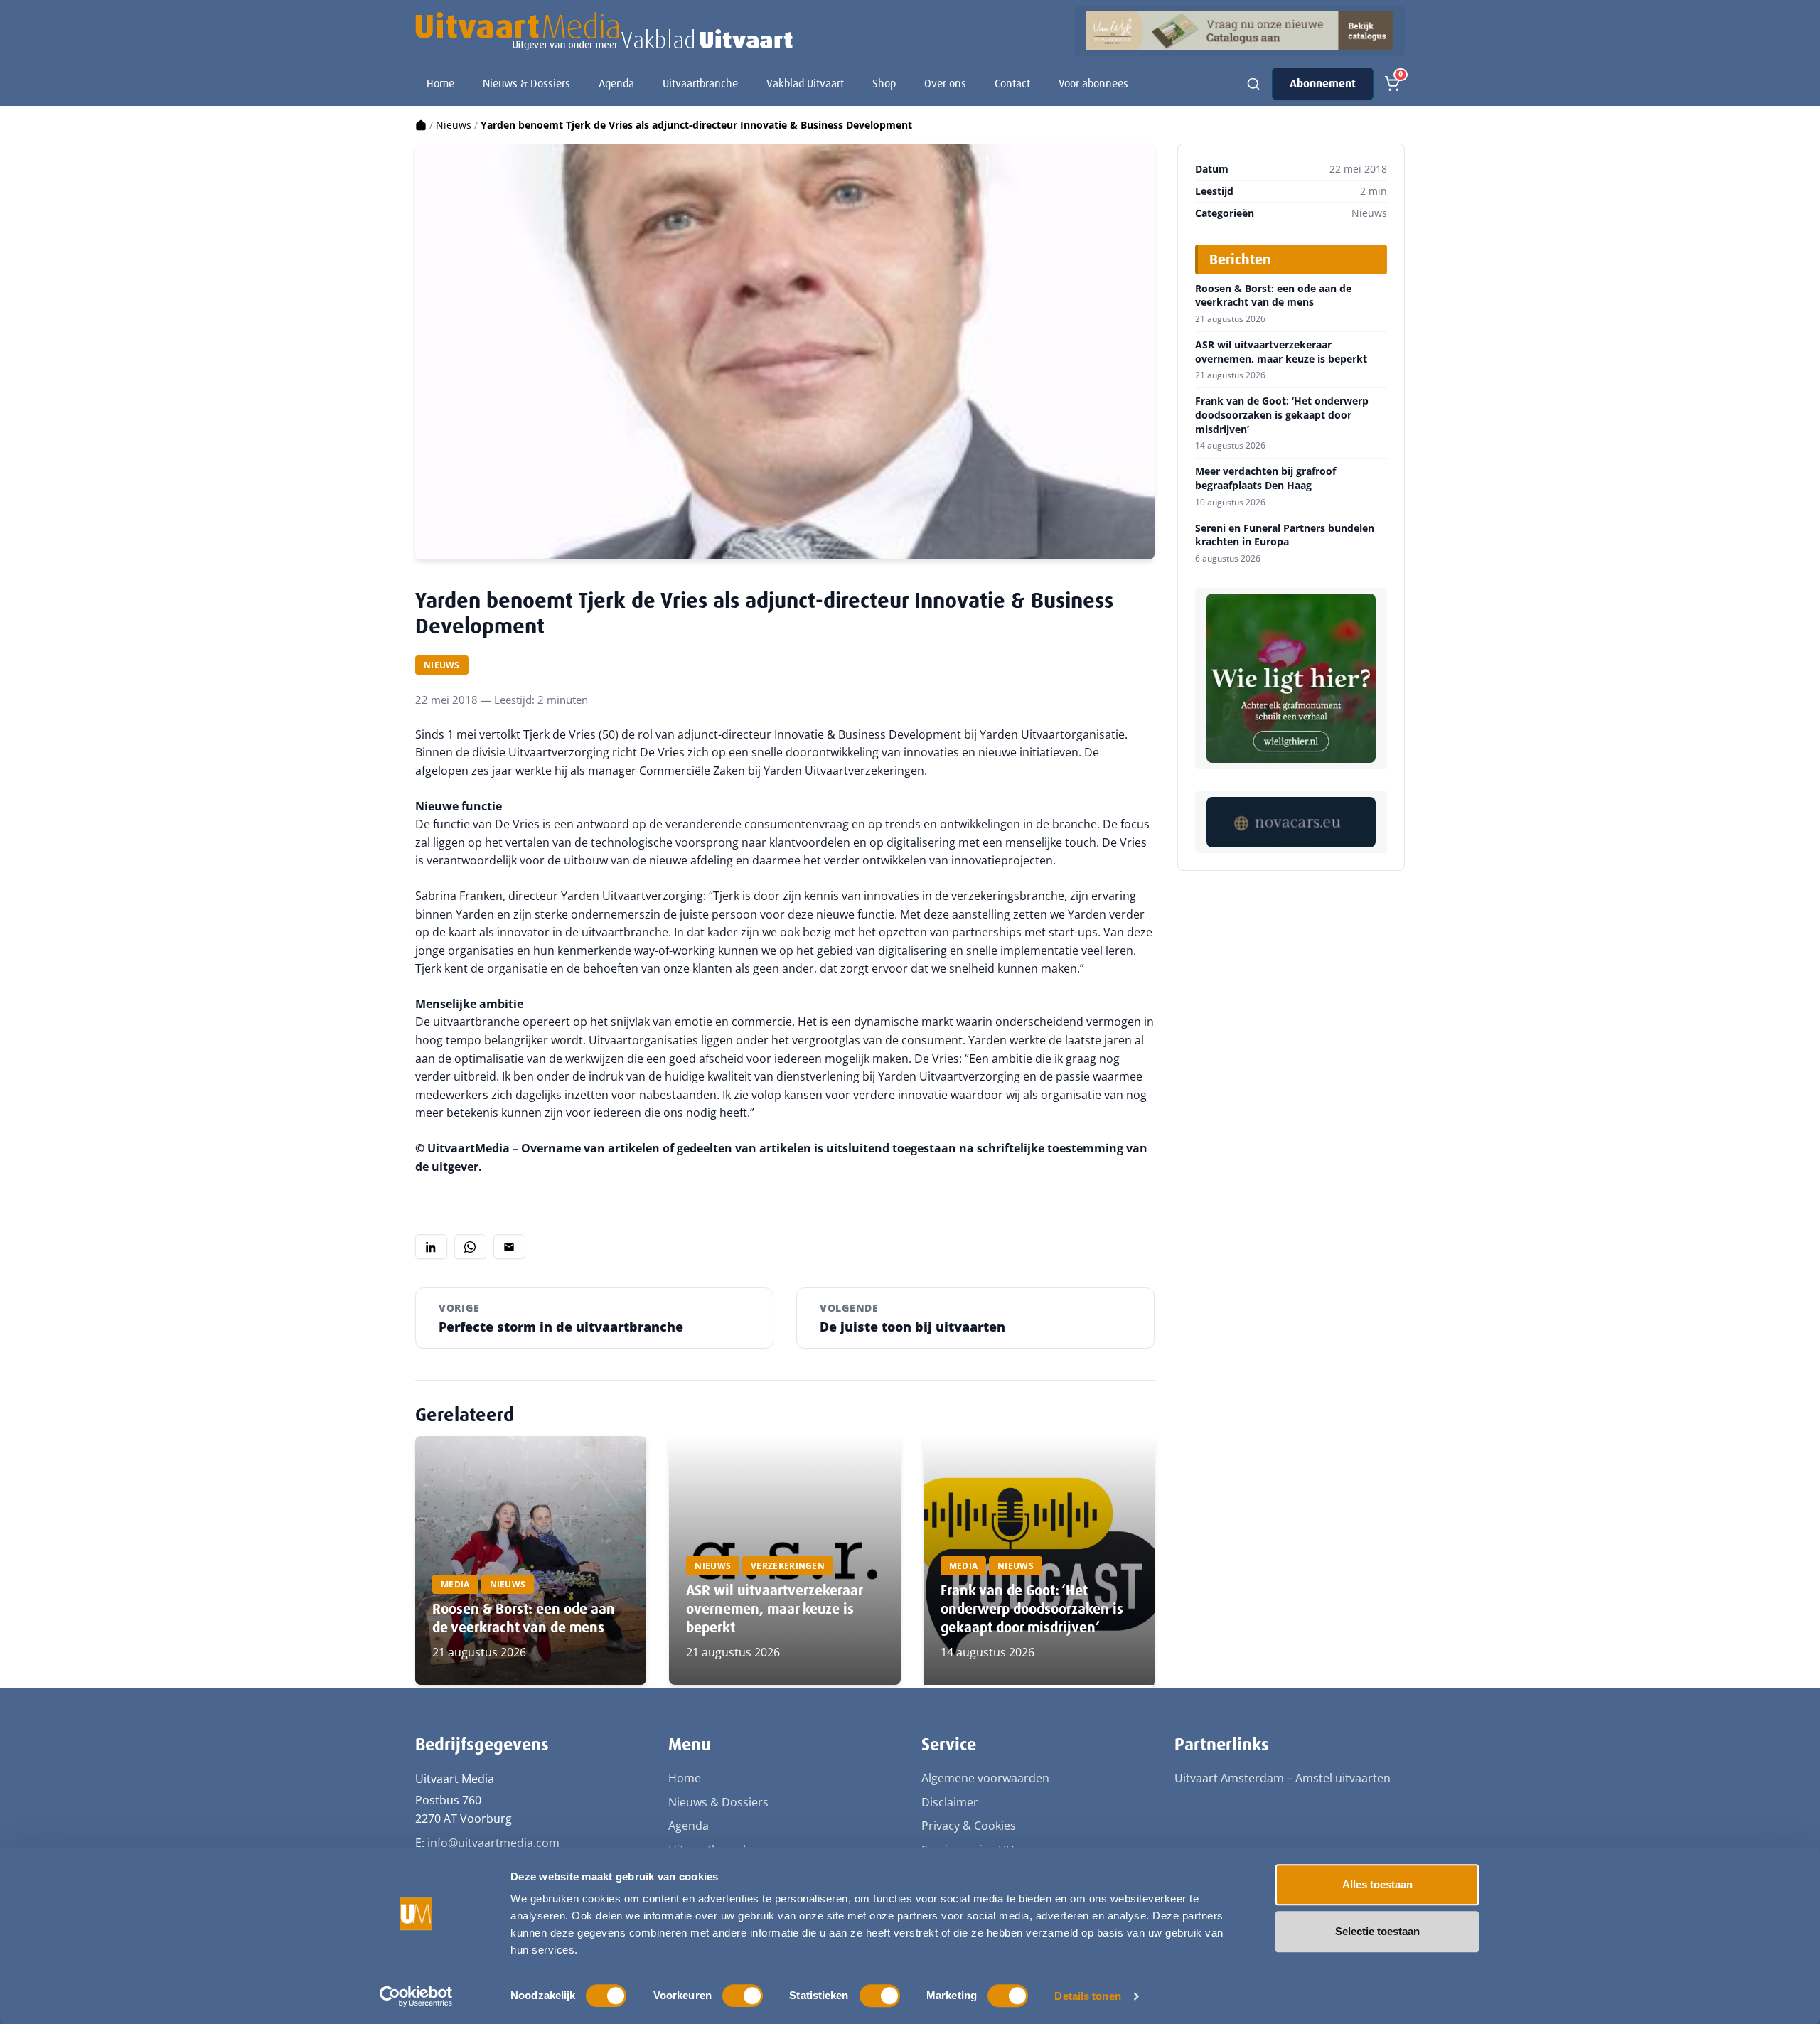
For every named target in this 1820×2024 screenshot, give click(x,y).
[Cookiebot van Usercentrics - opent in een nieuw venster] (416, 1996)
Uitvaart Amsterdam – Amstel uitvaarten (1283, 1778)
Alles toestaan (1377, 1884)
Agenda (616, 84)
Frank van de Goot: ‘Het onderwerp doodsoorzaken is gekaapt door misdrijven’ (1032, 1609)
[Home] (421, 125)
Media (455, 1584)
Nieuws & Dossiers (526, 84)
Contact (1012, 84)
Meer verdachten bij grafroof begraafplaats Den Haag (1265, 478)
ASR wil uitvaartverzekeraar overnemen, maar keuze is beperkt (774, 1609)
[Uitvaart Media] (604, 31)
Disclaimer (950, 1802)
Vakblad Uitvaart (805, 84)
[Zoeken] (1253, 84)
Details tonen (1087, 1996)
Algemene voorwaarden (985, 1778)
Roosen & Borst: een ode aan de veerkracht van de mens (524, 1618)
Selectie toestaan (1377, 1931)
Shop (884, 84)
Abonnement (1323, 84)
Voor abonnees (1093, 84)
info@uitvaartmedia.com (493, 1843)
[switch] (743, 1996)
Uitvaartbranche (700, 84)
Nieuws (454, 125)
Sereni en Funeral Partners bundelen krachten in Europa (1285, 535)
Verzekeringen (788, 1566)
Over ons (945, 84)
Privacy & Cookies (969, 1826)
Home (440, 84)
